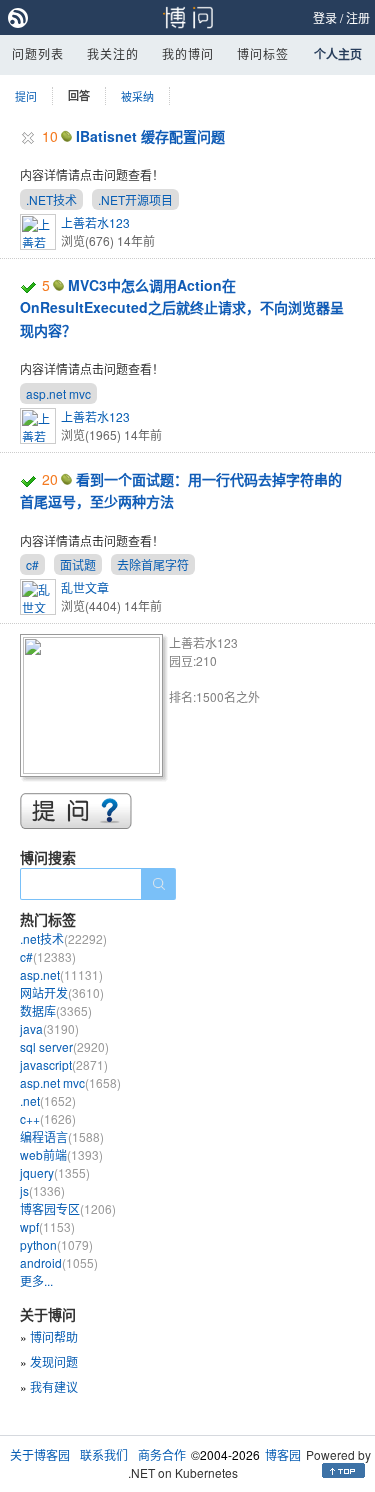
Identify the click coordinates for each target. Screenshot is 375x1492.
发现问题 (54, 1361)
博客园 (283, 1454)
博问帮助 (54, 1336)
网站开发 (62, 992)
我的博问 (188, 53)
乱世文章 (85, 587)
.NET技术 (51, 199)
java (49, 1028)
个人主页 (338, 54)
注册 (358, 17)
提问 (26, 96)
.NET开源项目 (135, 199)
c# (32, 564)
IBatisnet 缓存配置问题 (150, 136)
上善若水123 (95, 222)
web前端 (61, 1154)
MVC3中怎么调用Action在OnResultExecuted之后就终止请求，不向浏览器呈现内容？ (182, 307)
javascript (64, 1064)
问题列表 (38, 53)
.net (48, 1100)
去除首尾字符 (153, 564)
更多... (36, 1280)
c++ (48, 1118)
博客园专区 (68, 1208)
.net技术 (63, 938)
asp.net (61, 974)
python (56, 1244)
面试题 (78, 564)
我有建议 (54, 1386)
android (59, 1262)
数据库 (56, 1010)
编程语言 (62, 1136)
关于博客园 (40, 1454)
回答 (79, 95)
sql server (64, 1046)
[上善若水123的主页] (94, 708)
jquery (55, 1172)
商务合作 (162, 1454)
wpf (47, 1226)
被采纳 (137, 96)
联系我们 (104, 1454)
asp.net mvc (58, 393)
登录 (325, 17)
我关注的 (113, 53)
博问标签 (263, 53)
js (42, 1190)
